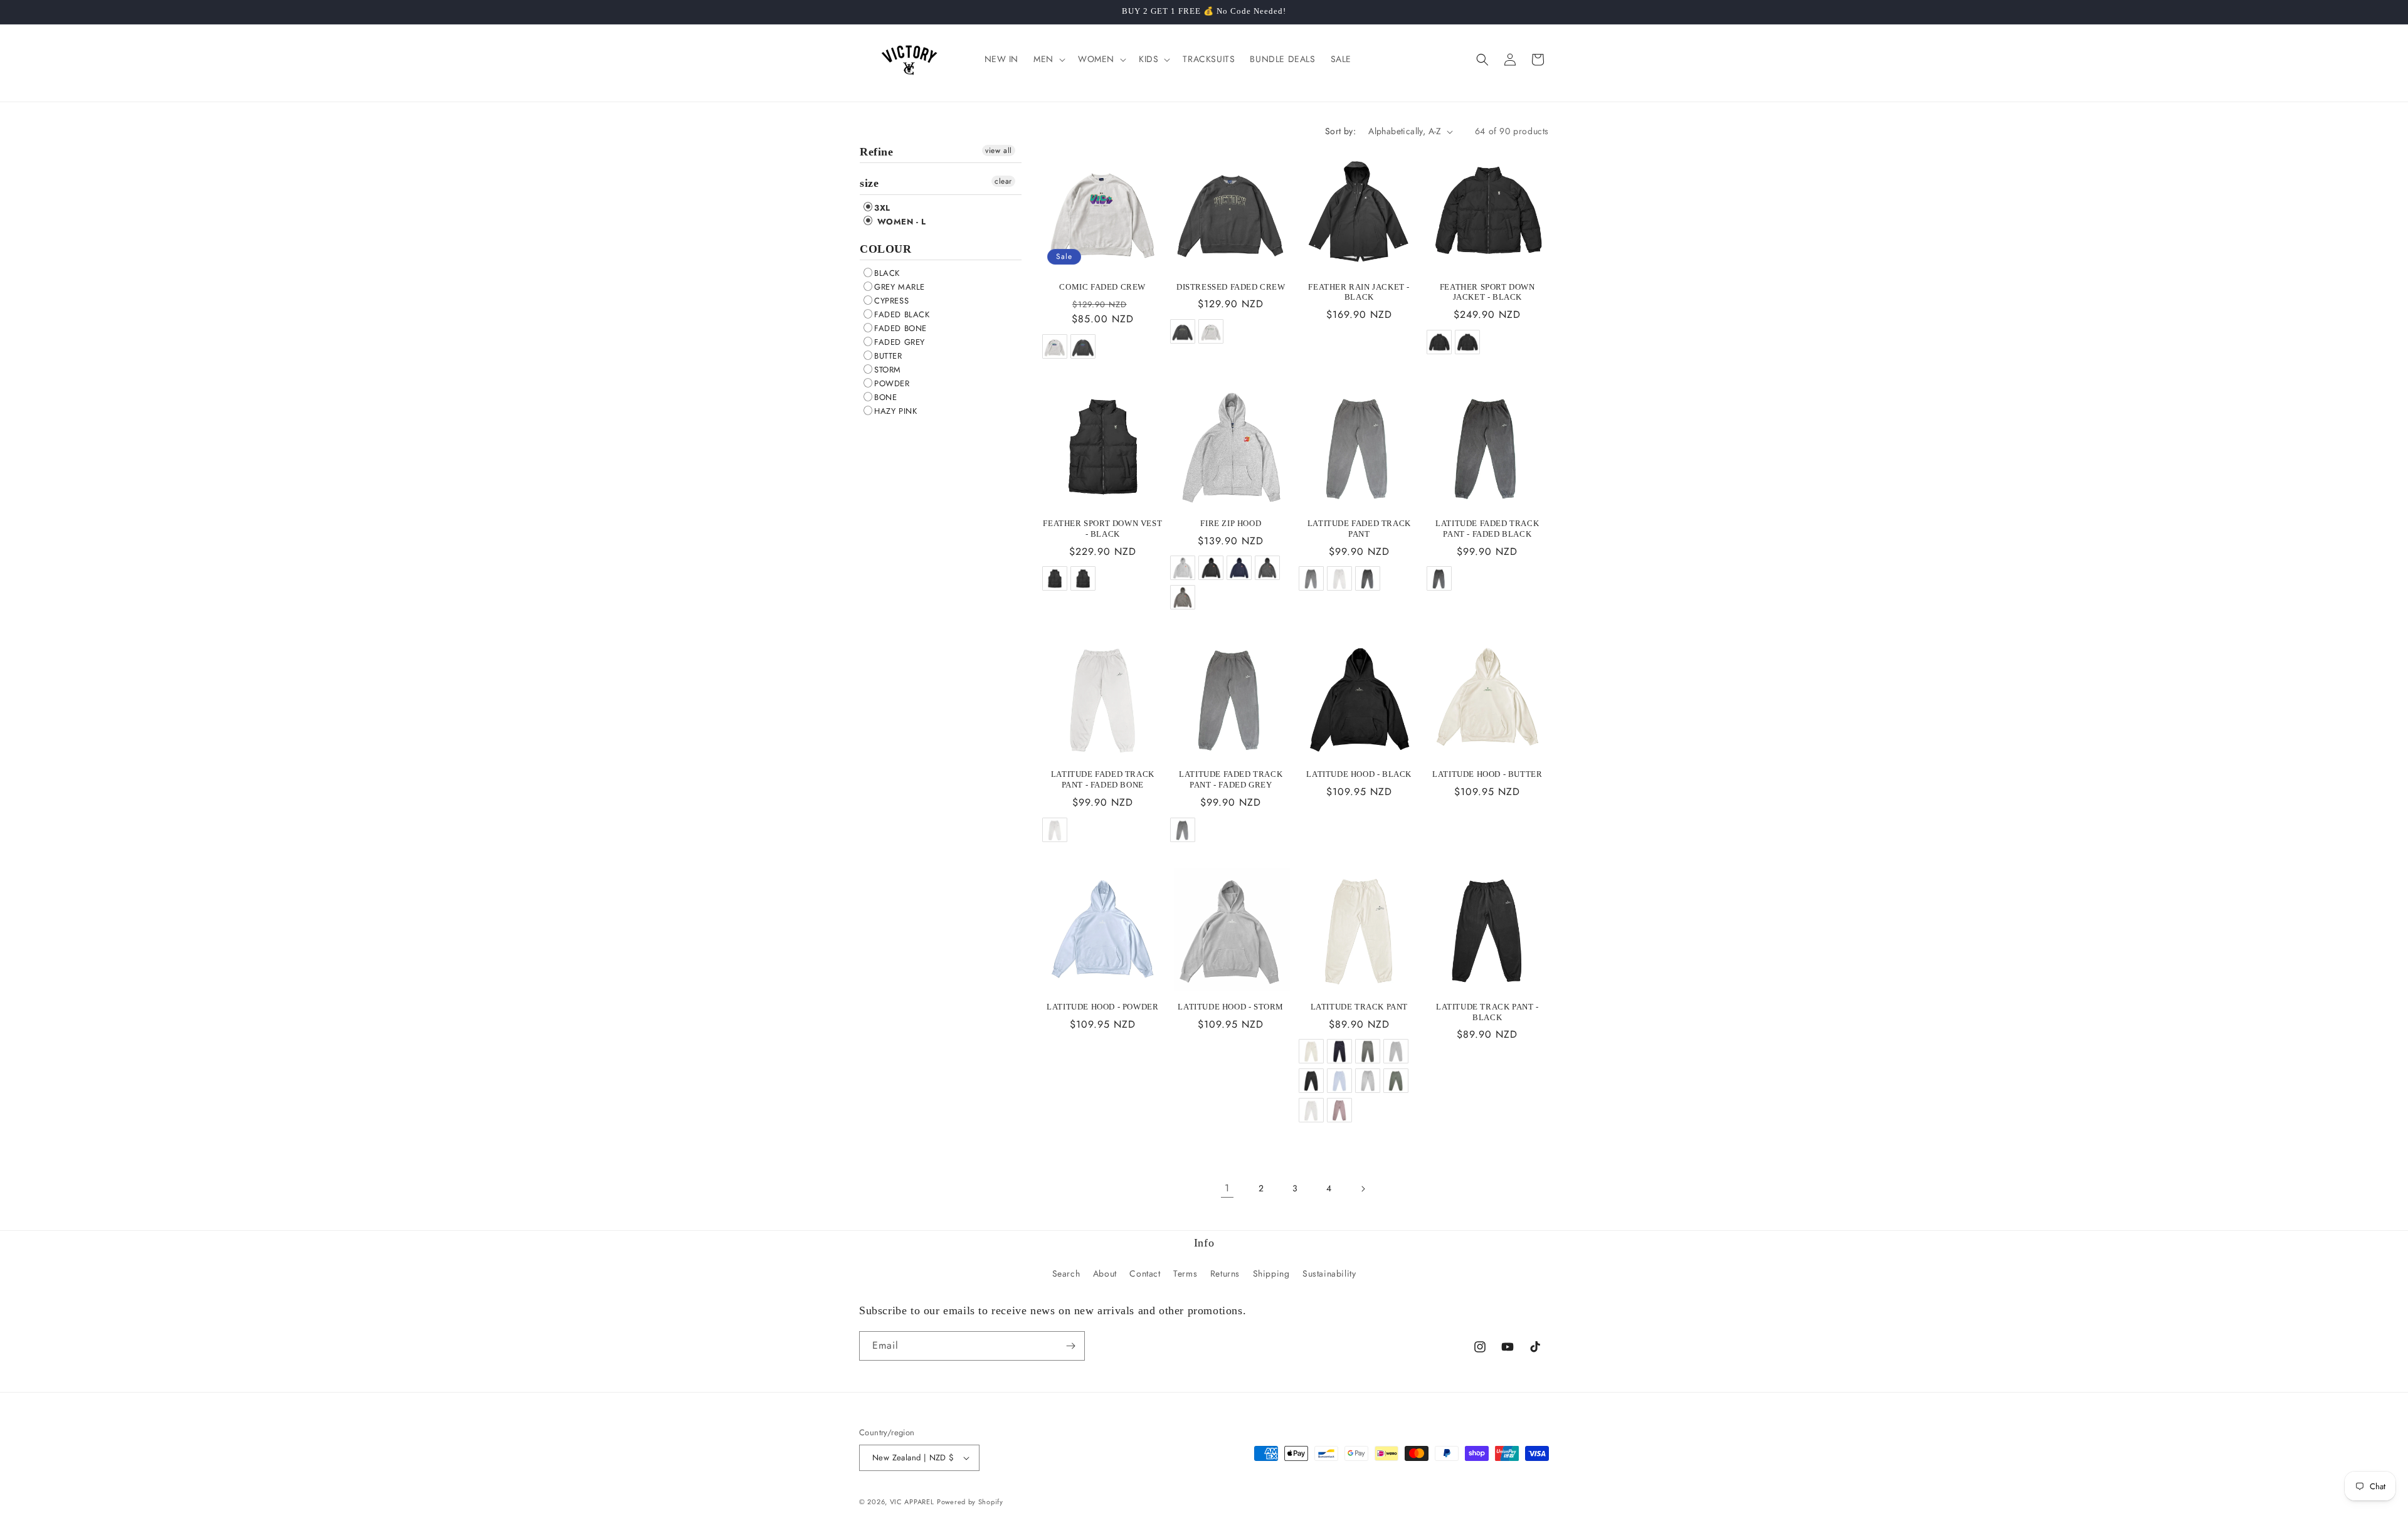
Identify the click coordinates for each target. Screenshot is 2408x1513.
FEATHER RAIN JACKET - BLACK (1359, 292)
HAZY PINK (895, 411)
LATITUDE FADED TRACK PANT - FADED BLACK (1487, 529)
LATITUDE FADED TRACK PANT (1359, 529)
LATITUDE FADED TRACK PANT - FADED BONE (1103, 779)
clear (1003, 181)
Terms (1185, 1273)
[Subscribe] (1070, 1346)
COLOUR (886, 249)
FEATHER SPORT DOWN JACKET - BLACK (1487, 292)
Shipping (1271, 1273)
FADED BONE (900, 328)
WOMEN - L (900, 222)
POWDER (892, 383)
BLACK (887, 273)
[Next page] (1363, 1189)
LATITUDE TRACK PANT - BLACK (1487, 1012)
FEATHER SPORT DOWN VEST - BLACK (1102, 529)
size (869, 183)
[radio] (1054, 346)
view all (999, 150)
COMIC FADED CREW (1102, 287)
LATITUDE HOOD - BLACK (1359, 774)
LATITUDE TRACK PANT (1359, 1007)
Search (1066, 1273)
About (1105, 1273)
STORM (888, 370)
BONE (885, 397)
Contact (1145, 1273)
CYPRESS (891, 301)
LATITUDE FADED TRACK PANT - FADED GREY (1231, 779)
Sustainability (1329, 1273)
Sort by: (1340, 131)
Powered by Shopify (970, 1502)
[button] (1048, 59)
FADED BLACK (902, 314)
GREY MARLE (900, 287)
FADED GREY (900, 342)
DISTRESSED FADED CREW (1231, 287)
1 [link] (1227, 1188)
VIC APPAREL (912, 1502)
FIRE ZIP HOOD (1231, 523)
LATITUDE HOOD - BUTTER (1487, 774)
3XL (882, 208)
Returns (1225, 1273)
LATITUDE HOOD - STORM (1231, 1007)
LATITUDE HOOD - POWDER (1102, 1007)
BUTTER (888, 356)
